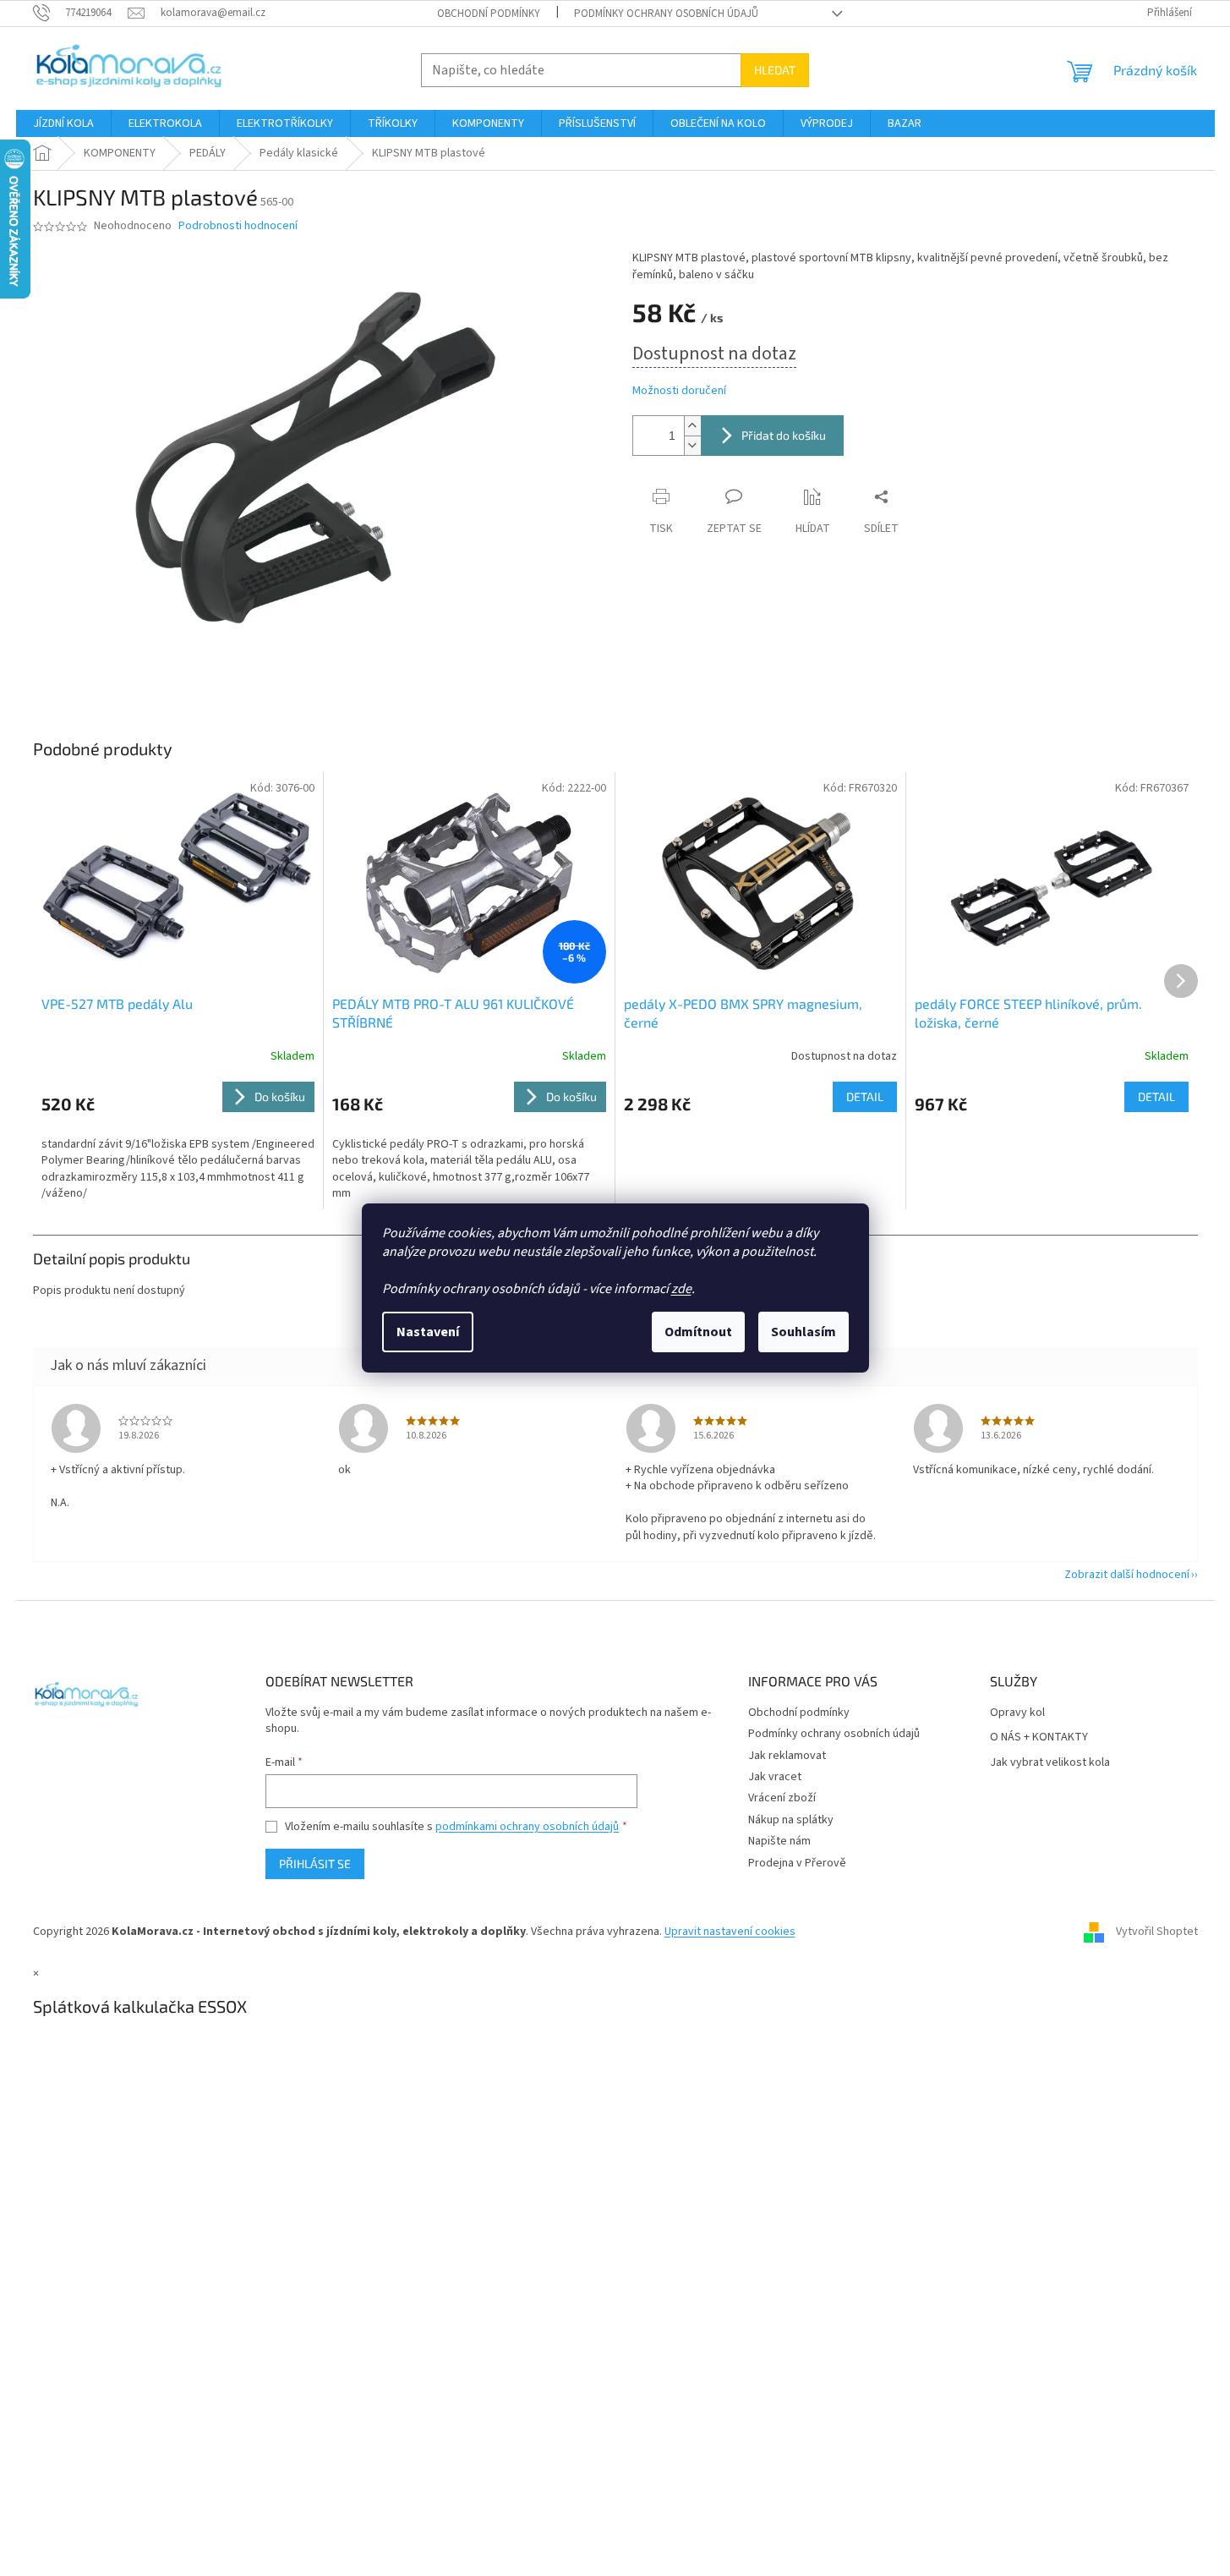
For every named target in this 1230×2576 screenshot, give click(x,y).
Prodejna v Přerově (797, 1863)
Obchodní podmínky (489, 14)
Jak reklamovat (787, 1756)
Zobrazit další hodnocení (1127, 1575)
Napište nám (779, 1841)
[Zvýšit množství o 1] (692, 426)
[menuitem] (63, 123)
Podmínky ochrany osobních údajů (666, 14)
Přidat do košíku (784, 435)
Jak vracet (775, 1777)
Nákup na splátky (791, 1820)
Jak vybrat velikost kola (1050, 1763)
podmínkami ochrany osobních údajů (527, 1827)
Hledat (775, 70)
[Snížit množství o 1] (692, 445)
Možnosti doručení (679, 391)
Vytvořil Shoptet (1157, 1932)
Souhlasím (804, 1332)
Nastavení (428, 1332)
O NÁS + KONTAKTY (1039, 1737)
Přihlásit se (315, 1863)
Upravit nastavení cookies (730, 1932)
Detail (865, 1096)
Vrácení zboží (782, 1798)
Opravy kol (1017, 1713)
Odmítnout (698, 1332)
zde (681, 1289)
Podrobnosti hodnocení (238, 226)
